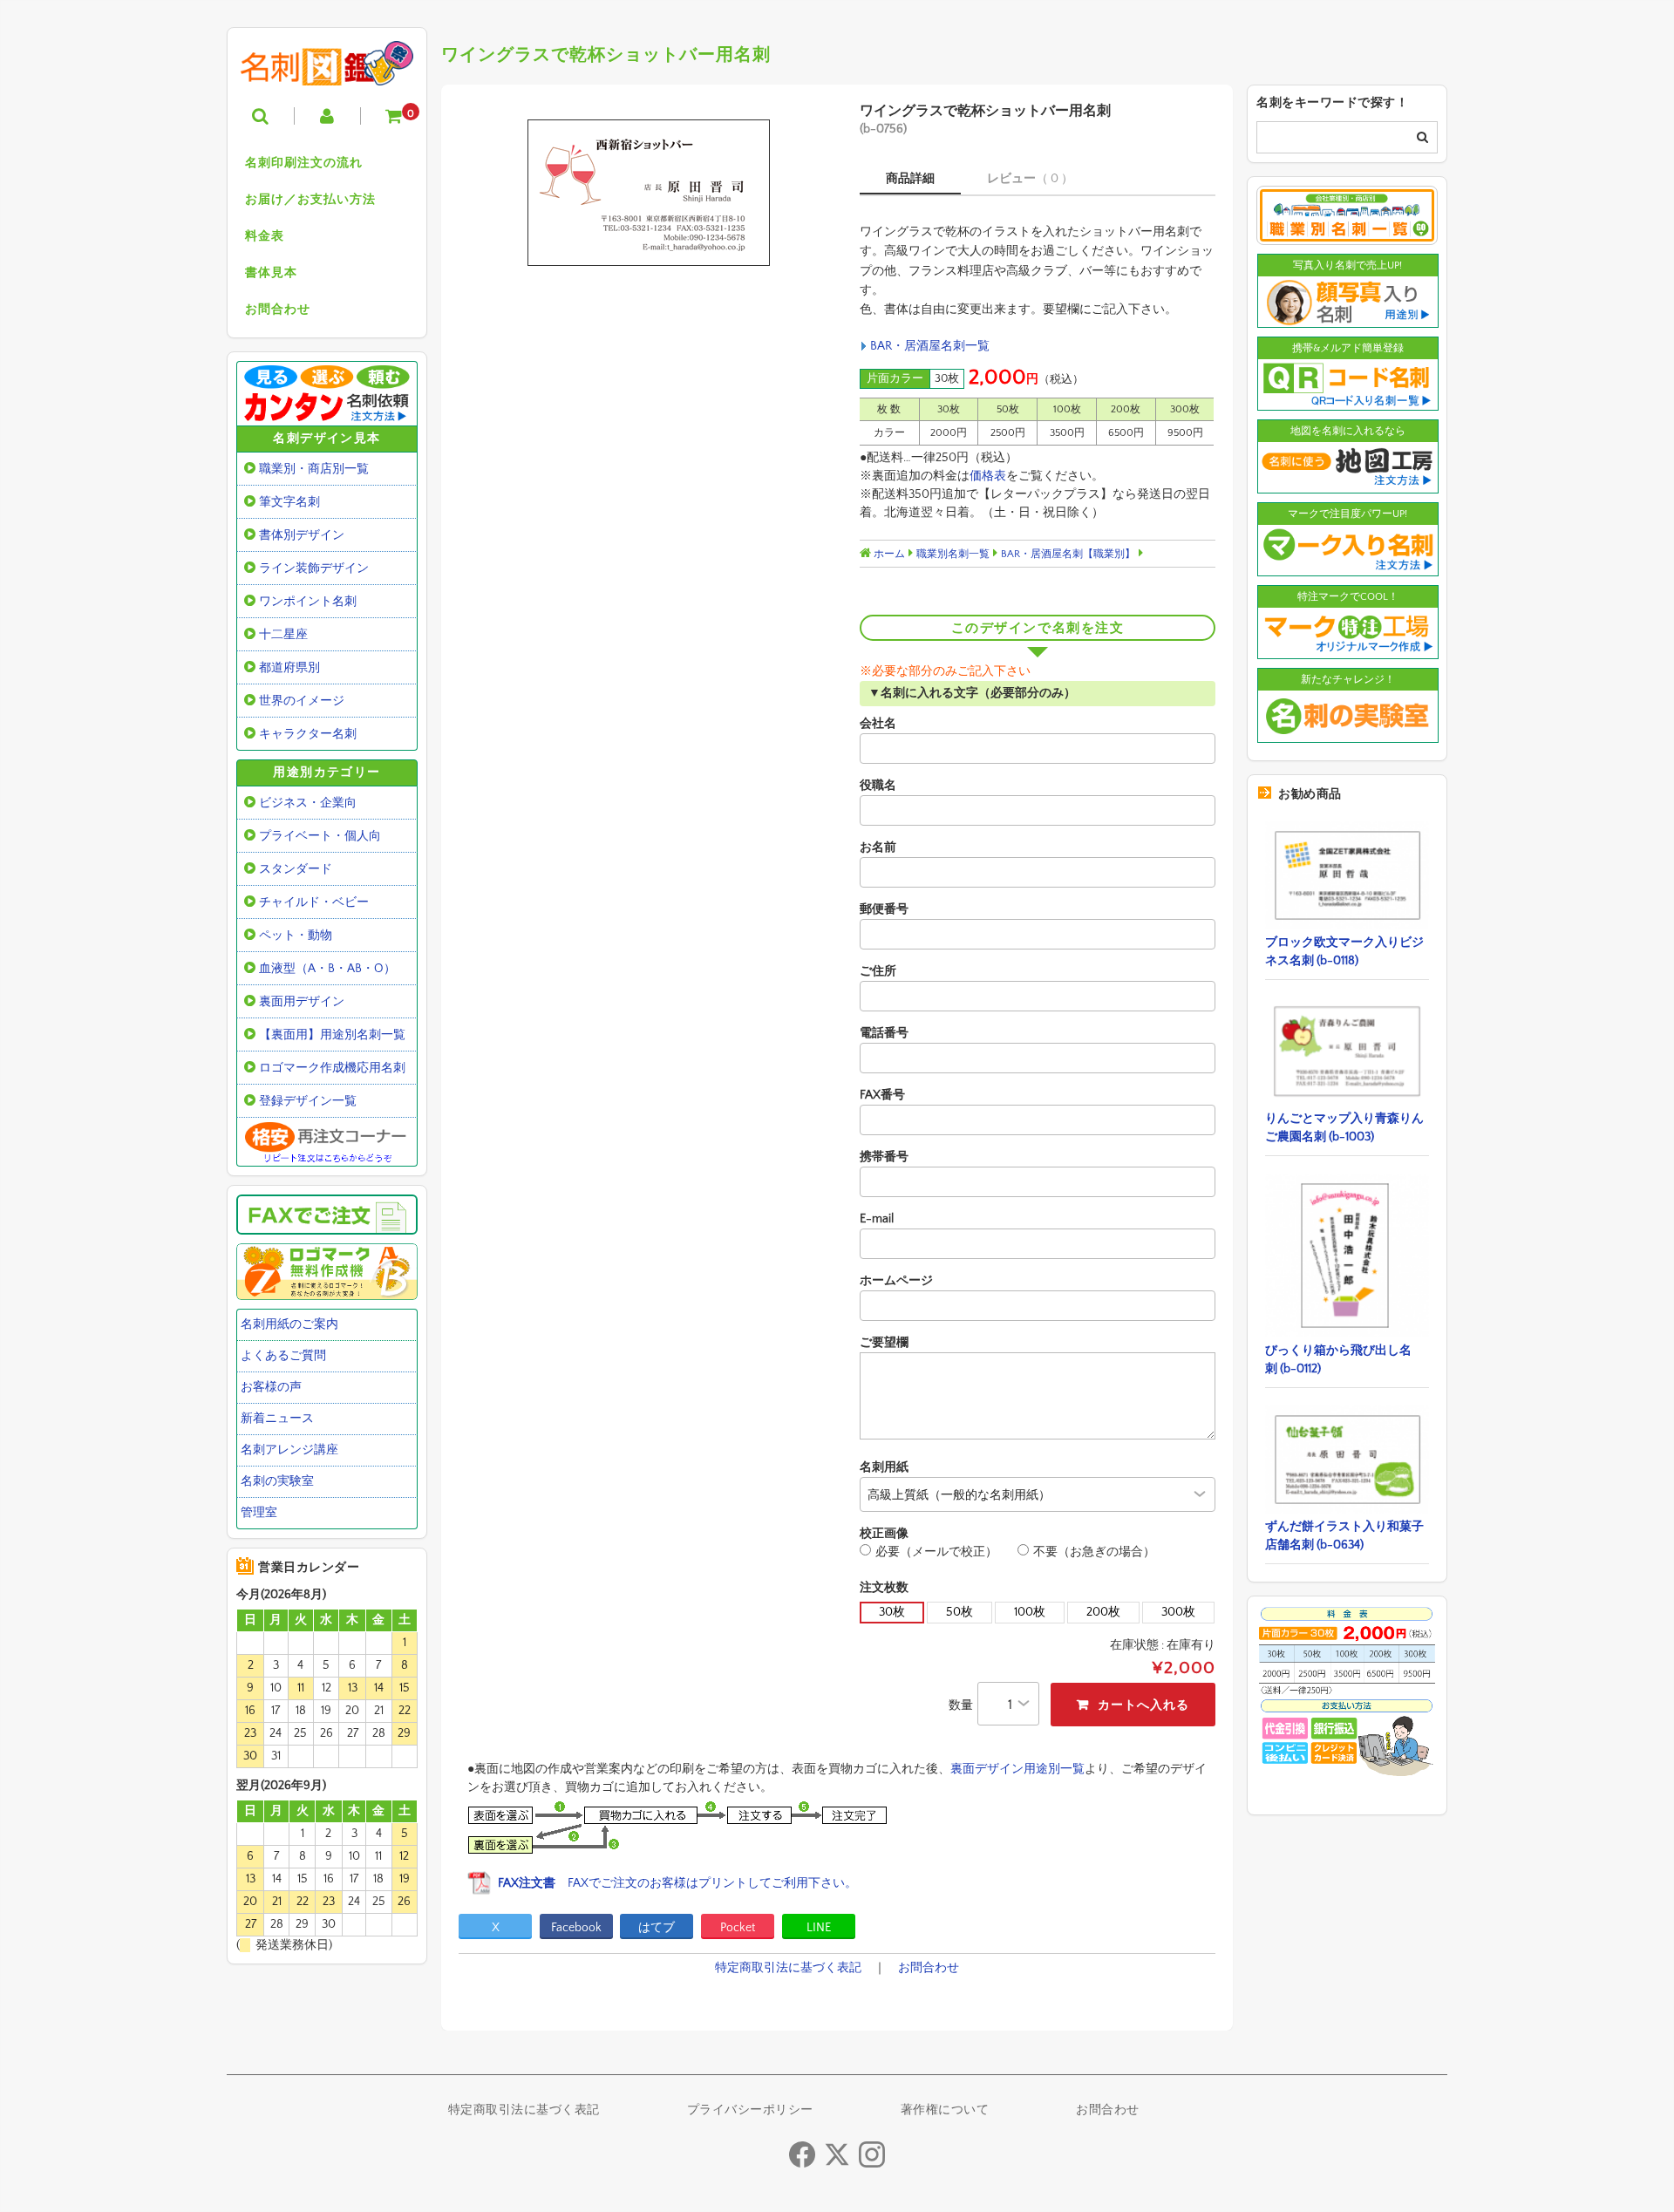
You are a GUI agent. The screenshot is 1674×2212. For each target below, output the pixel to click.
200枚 (1103, 1612)
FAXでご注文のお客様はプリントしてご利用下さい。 (677, 1883)
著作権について (945, 2110)
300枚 (1178, 1612)
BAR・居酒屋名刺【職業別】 (1068, 554)
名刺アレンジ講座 (289, 1450)
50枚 (959, 1612)
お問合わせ (278, 310)
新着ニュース (277, 1419)
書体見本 (271, 273)
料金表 (265, 236)
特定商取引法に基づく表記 (788, 1968)
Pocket (738, 1928)
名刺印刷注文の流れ (304, 163)
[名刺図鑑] (327, 72)
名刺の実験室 (277, 1481)
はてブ (657, 1928)
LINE (819, 1928)
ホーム (888, 554)
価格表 (988, 476)
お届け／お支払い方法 (310, 200)
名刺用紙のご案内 (289, 1324)
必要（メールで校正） (936, 1552)
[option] (648, 193)
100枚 (1030, 1612)
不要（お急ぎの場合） (1094, 1552)
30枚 (892, 1612)
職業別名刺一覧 (953, 554)
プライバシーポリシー (750, 2110)
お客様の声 (271, 1387)
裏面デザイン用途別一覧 (1017, 1769)
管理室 (259, 1513)
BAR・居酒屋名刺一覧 (930, 346)
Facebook (576, 1928)
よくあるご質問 (283, 1356)
